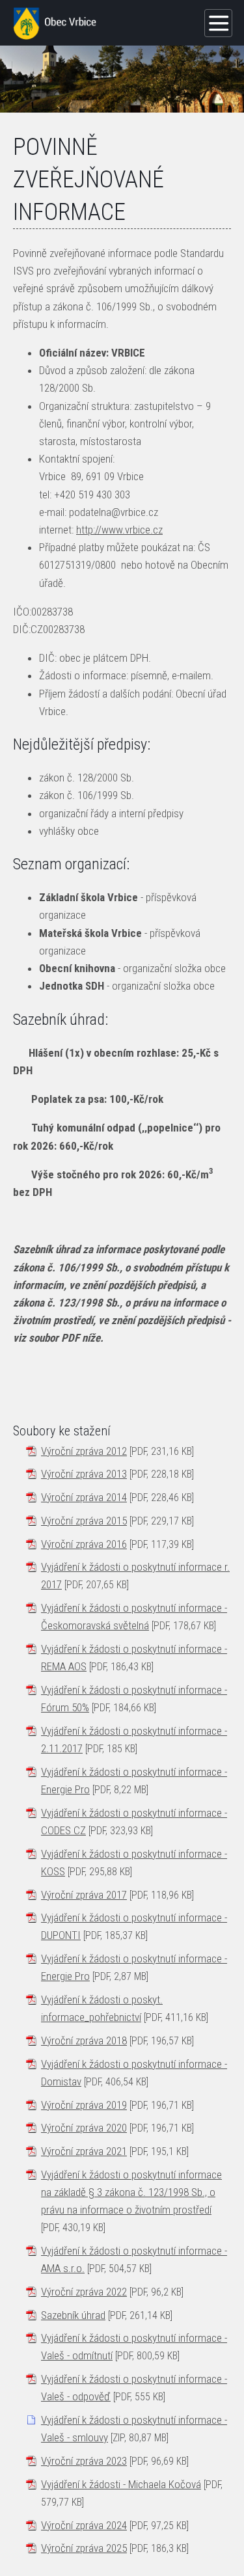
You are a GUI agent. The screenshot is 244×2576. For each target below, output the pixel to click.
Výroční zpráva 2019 (84, 2105)
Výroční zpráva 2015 (84, 1521)
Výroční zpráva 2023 (84, 2461)
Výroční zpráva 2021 (84, 2151)
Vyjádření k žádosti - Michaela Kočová (121, 2484)
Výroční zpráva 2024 (84, 2525)
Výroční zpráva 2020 (84, 2128)
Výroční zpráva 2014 (84, 1497)
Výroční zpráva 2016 (84, 1544)
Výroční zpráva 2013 (84, 1474)
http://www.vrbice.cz (119, 530)
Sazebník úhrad (73, 2315)
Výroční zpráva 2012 (84, 1451)
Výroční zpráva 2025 (84, 2548)
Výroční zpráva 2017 (84, 1895)
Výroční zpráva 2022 (84, 2292)
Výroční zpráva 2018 (84, 2040)
